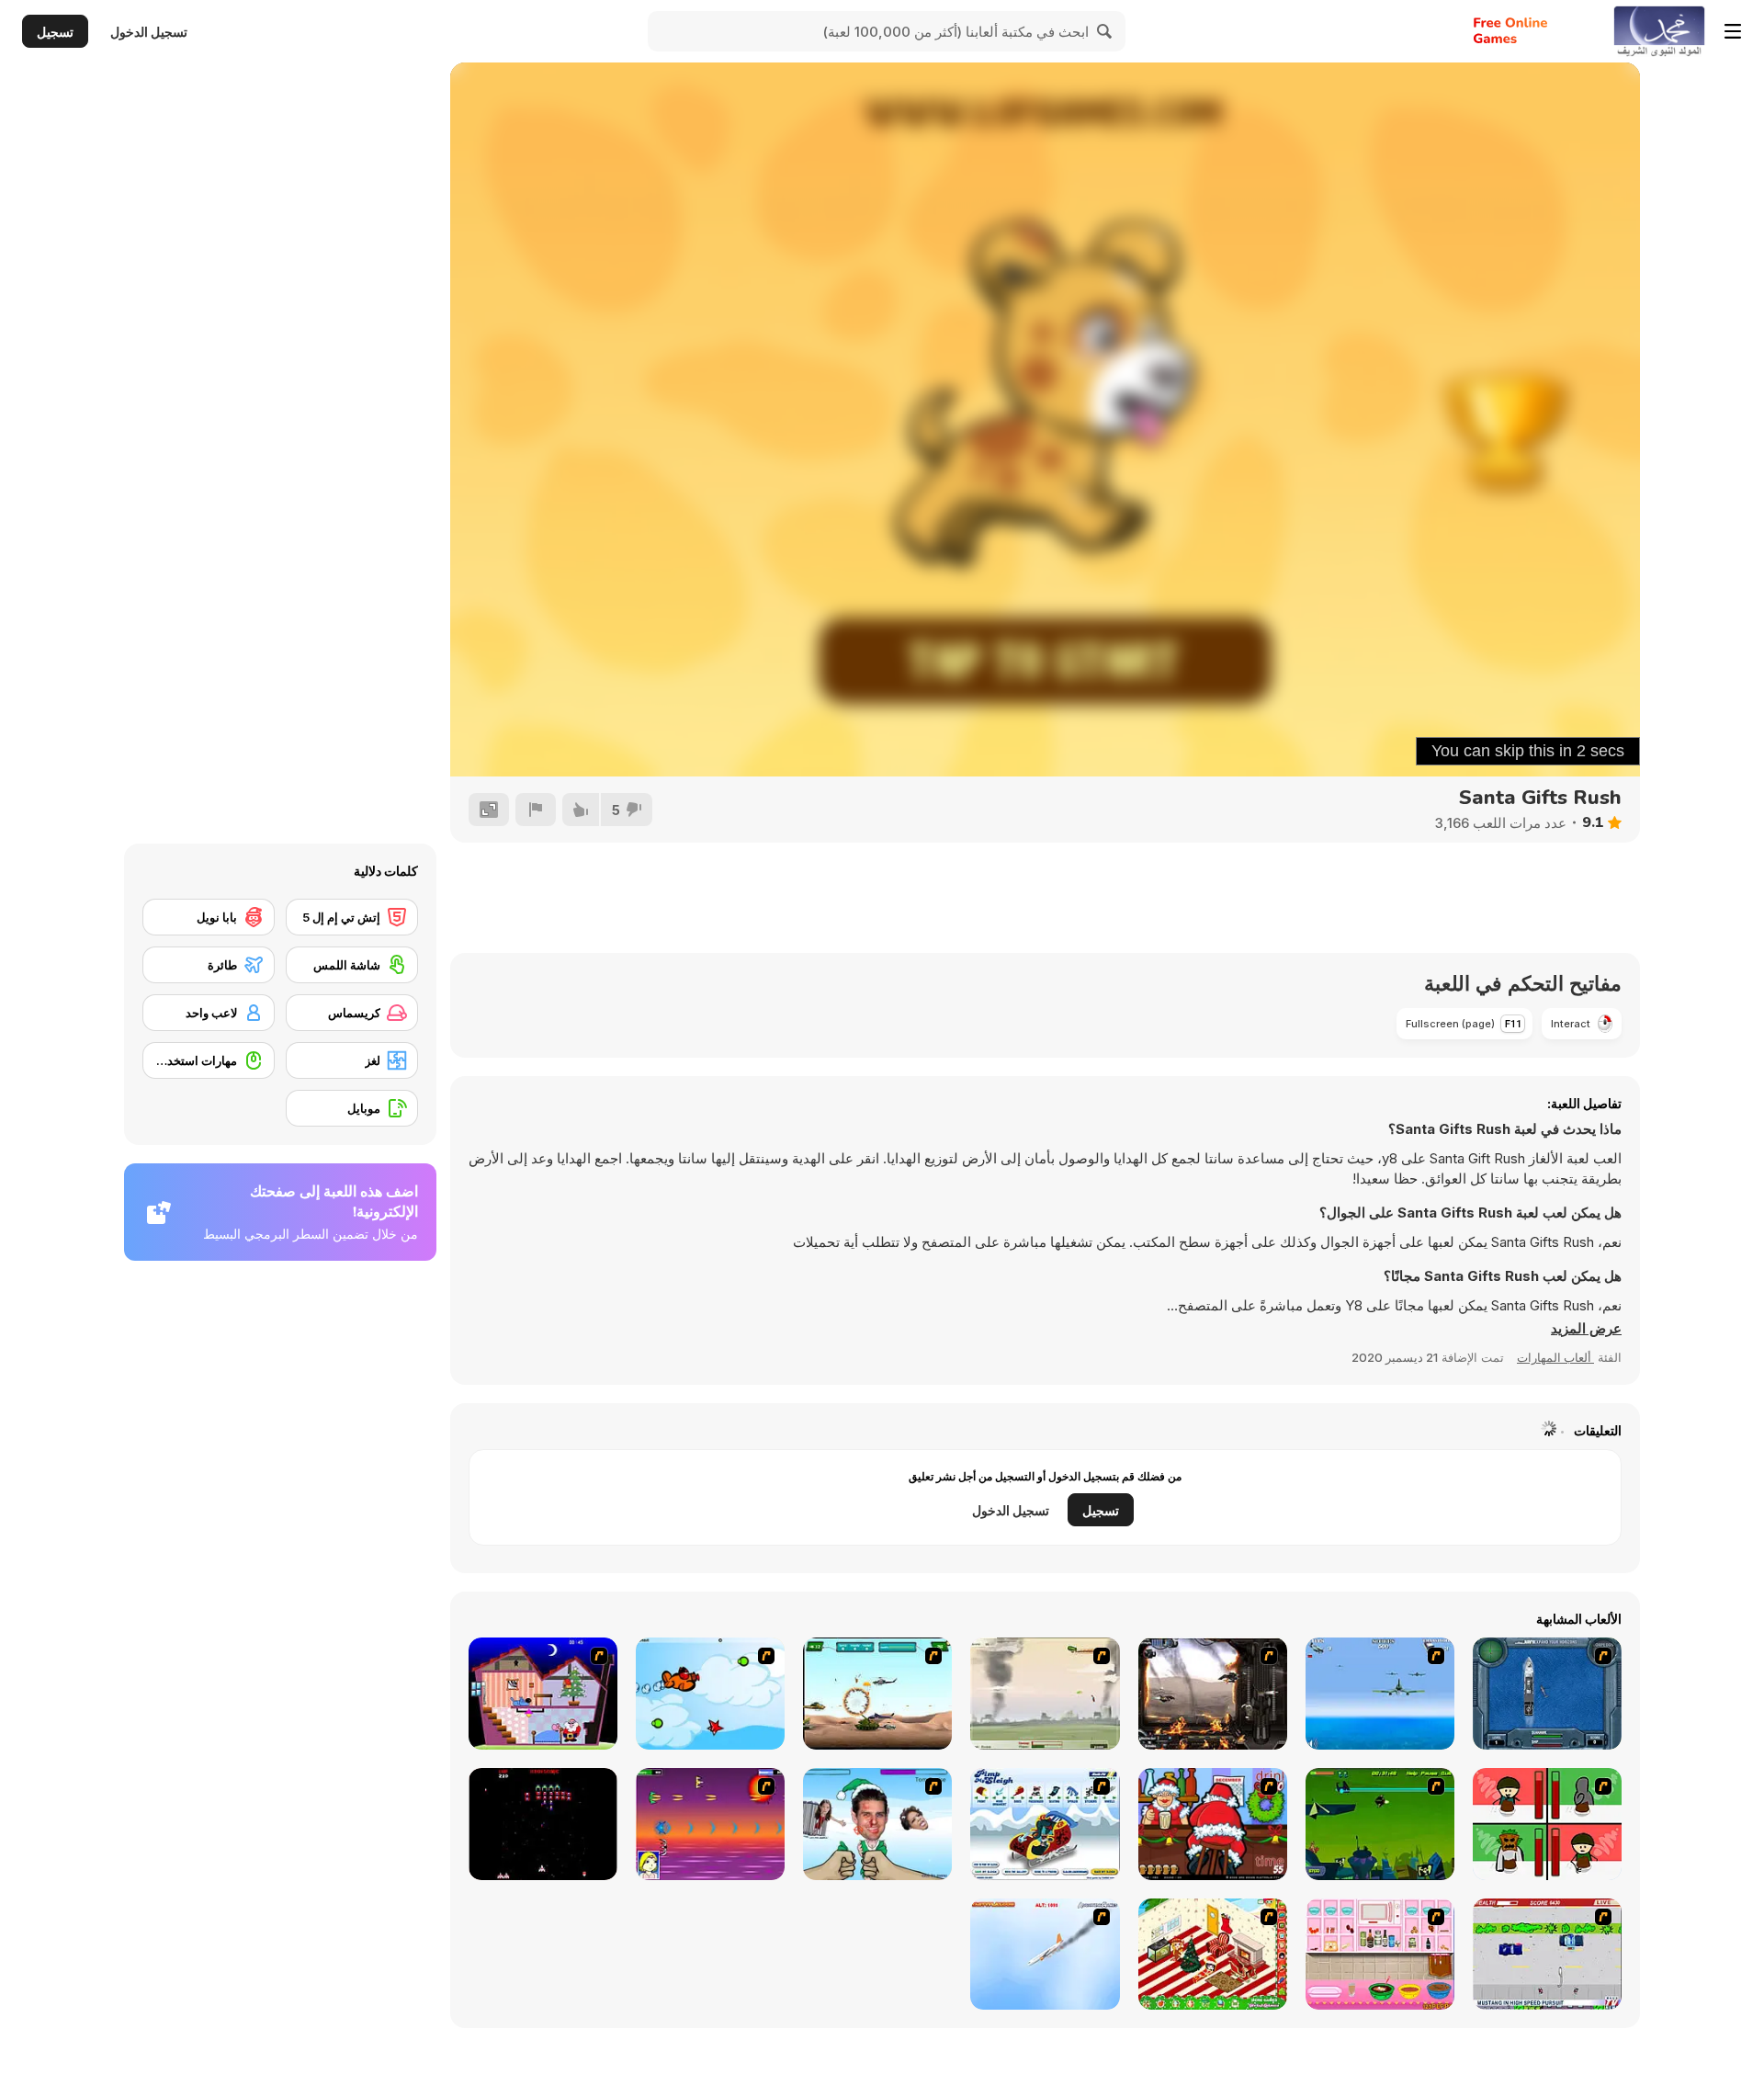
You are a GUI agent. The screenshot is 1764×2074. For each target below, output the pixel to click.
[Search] (1105, 31)
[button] (1586, 1329)
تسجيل (55, 32)
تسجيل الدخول (149, 32)
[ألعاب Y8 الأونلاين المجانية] (1659, 31)
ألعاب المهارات (1555, 1357)
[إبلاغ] (536, 810)
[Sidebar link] (1733, 31)
